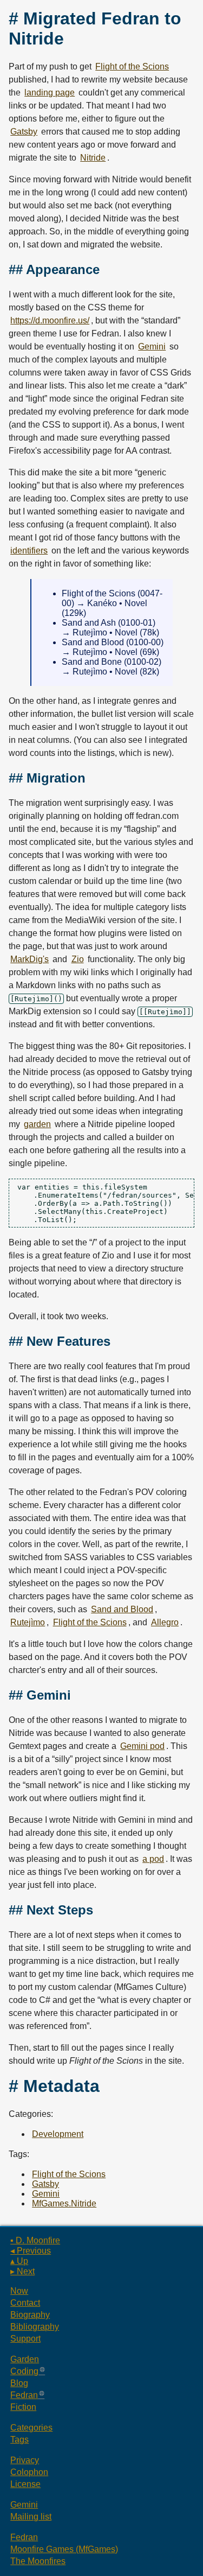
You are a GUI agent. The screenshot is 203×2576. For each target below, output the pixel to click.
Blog (19, 2383)
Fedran (24, 2395)
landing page (50, 93)
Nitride (93, 158)
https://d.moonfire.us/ (50, 320)
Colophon (29, 2472)
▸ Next (22, 2271)
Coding (24, 2371)
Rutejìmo (28, 1622)
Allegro (165, 1622)
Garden (25, 2359)
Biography (30, 2315)
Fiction (23, 2407)
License (25, 2484)
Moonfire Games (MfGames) (64, 2549)
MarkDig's (30, 959)
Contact (25, 2303)
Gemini (152, 346)
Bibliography (35, 2327)
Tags (19, 2440)
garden (37, 1124)
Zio (78, 959)
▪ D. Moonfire (35, 2240)
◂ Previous (31, 2251)
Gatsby (24, 132)
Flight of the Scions (132, 66)
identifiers (29, 551)
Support (25, 2339)
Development (58, 2134)
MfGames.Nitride (64, 2203)
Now (19, 2291)
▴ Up (19, 2261)
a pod (153, 1859)
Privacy (25, 2460)
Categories (31, 2428)
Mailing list (31, 2517)
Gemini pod (142, 1746)
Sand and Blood (122, 1609)
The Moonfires (38, 2561)
